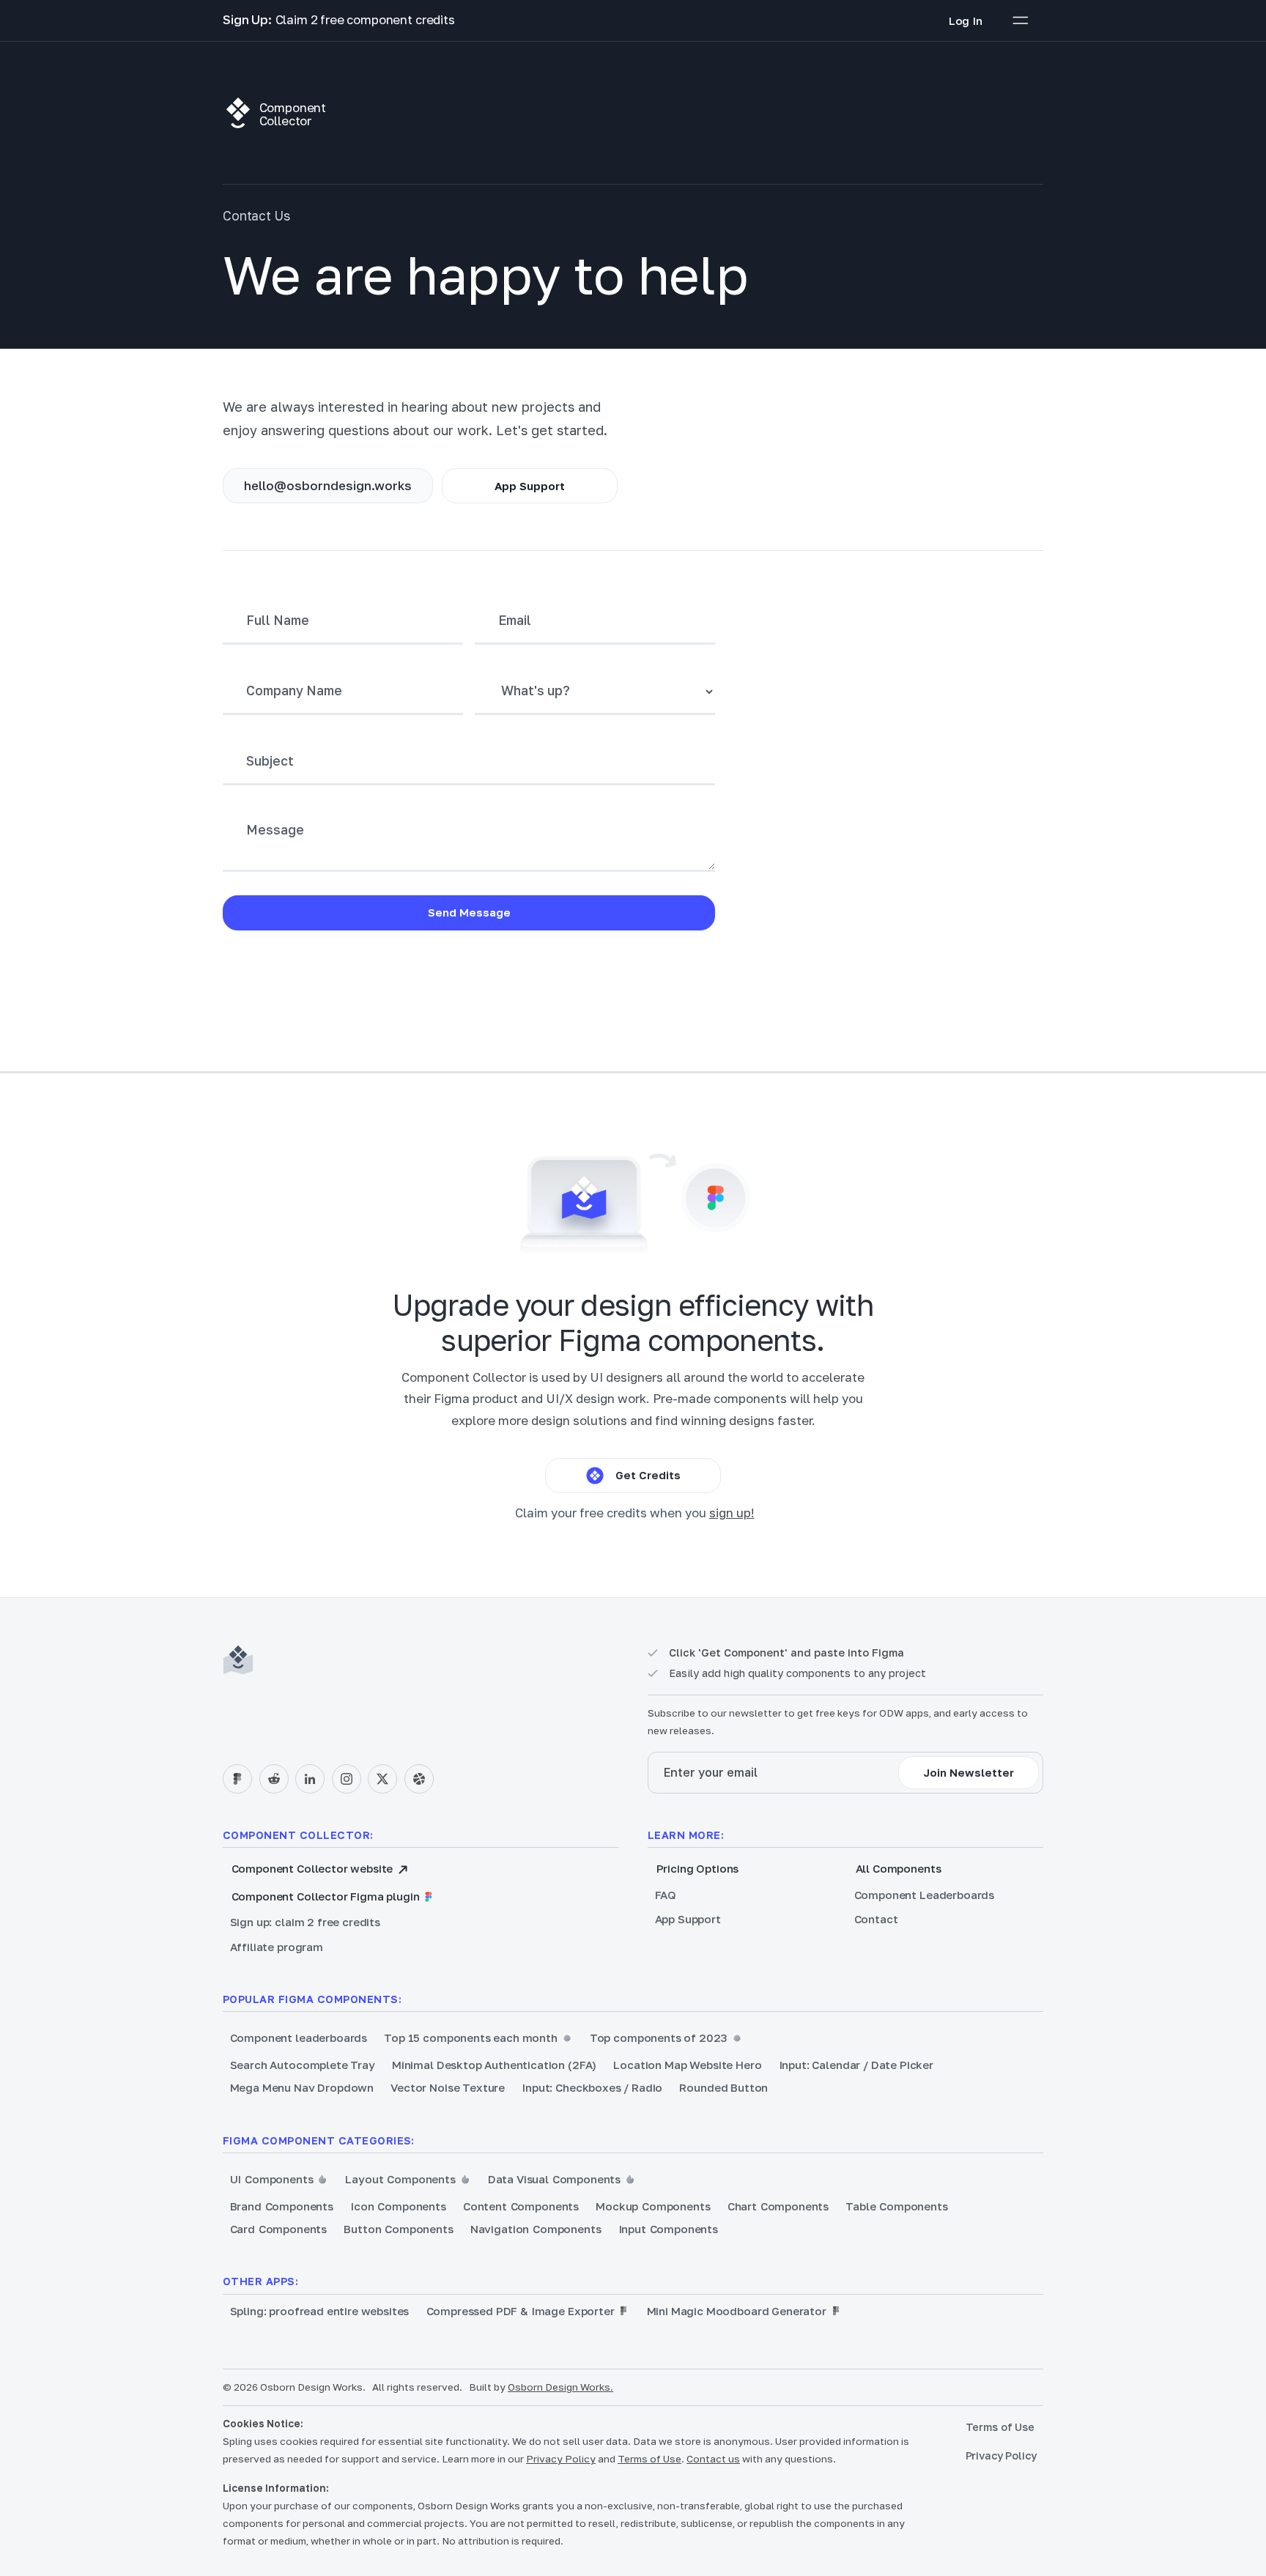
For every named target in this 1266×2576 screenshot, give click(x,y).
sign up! (732, 1513)
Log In (966, 21)
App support (530, 486)
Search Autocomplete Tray (303, 2065)
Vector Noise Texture (448, 2087)
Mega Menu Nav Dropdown (302, 2087)
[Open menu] (1021, 21)
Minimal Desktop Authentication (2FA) (494, 2065)
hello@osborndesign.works (328, 486)
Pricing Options (698, 1868)
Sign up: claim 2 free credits (305, 1922)
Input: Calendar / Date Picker (856, 2065)
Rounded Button (723, 2087)
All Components (899, 1868)
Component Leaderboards (924, 1895)
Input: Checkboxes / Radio (592, 2087)
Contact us (713, 2459)
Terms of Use (649, 2459)
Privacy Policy (561, 2459)
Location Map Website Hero (687, 2065)
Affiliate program (277, 1947)
